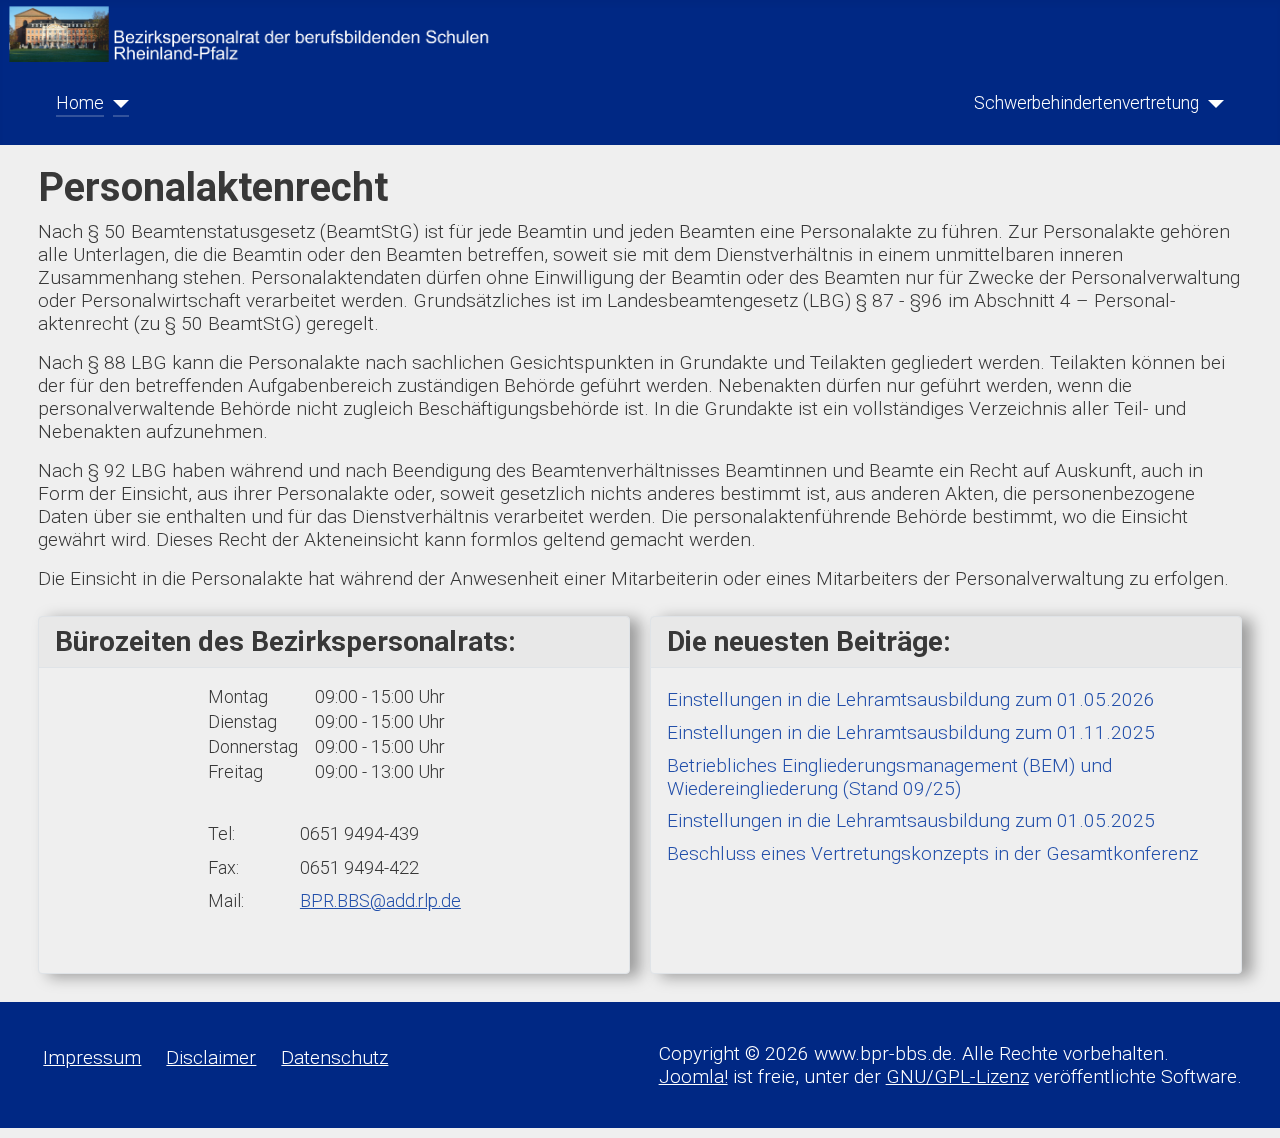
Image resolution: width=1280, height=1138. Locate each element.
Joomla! (693, 1076)
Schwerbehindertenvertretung (1086, 103)
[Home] (116, 103)
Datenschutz (334, 1057)
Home (80, 103)
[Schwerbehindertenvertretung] (1211, 103)
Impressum (92, 1057)
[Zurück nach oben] (1241, 1100)
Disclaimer (211, 1057)
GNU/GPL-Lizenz (957, 1076)
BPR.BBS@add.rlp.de (380, 900)
